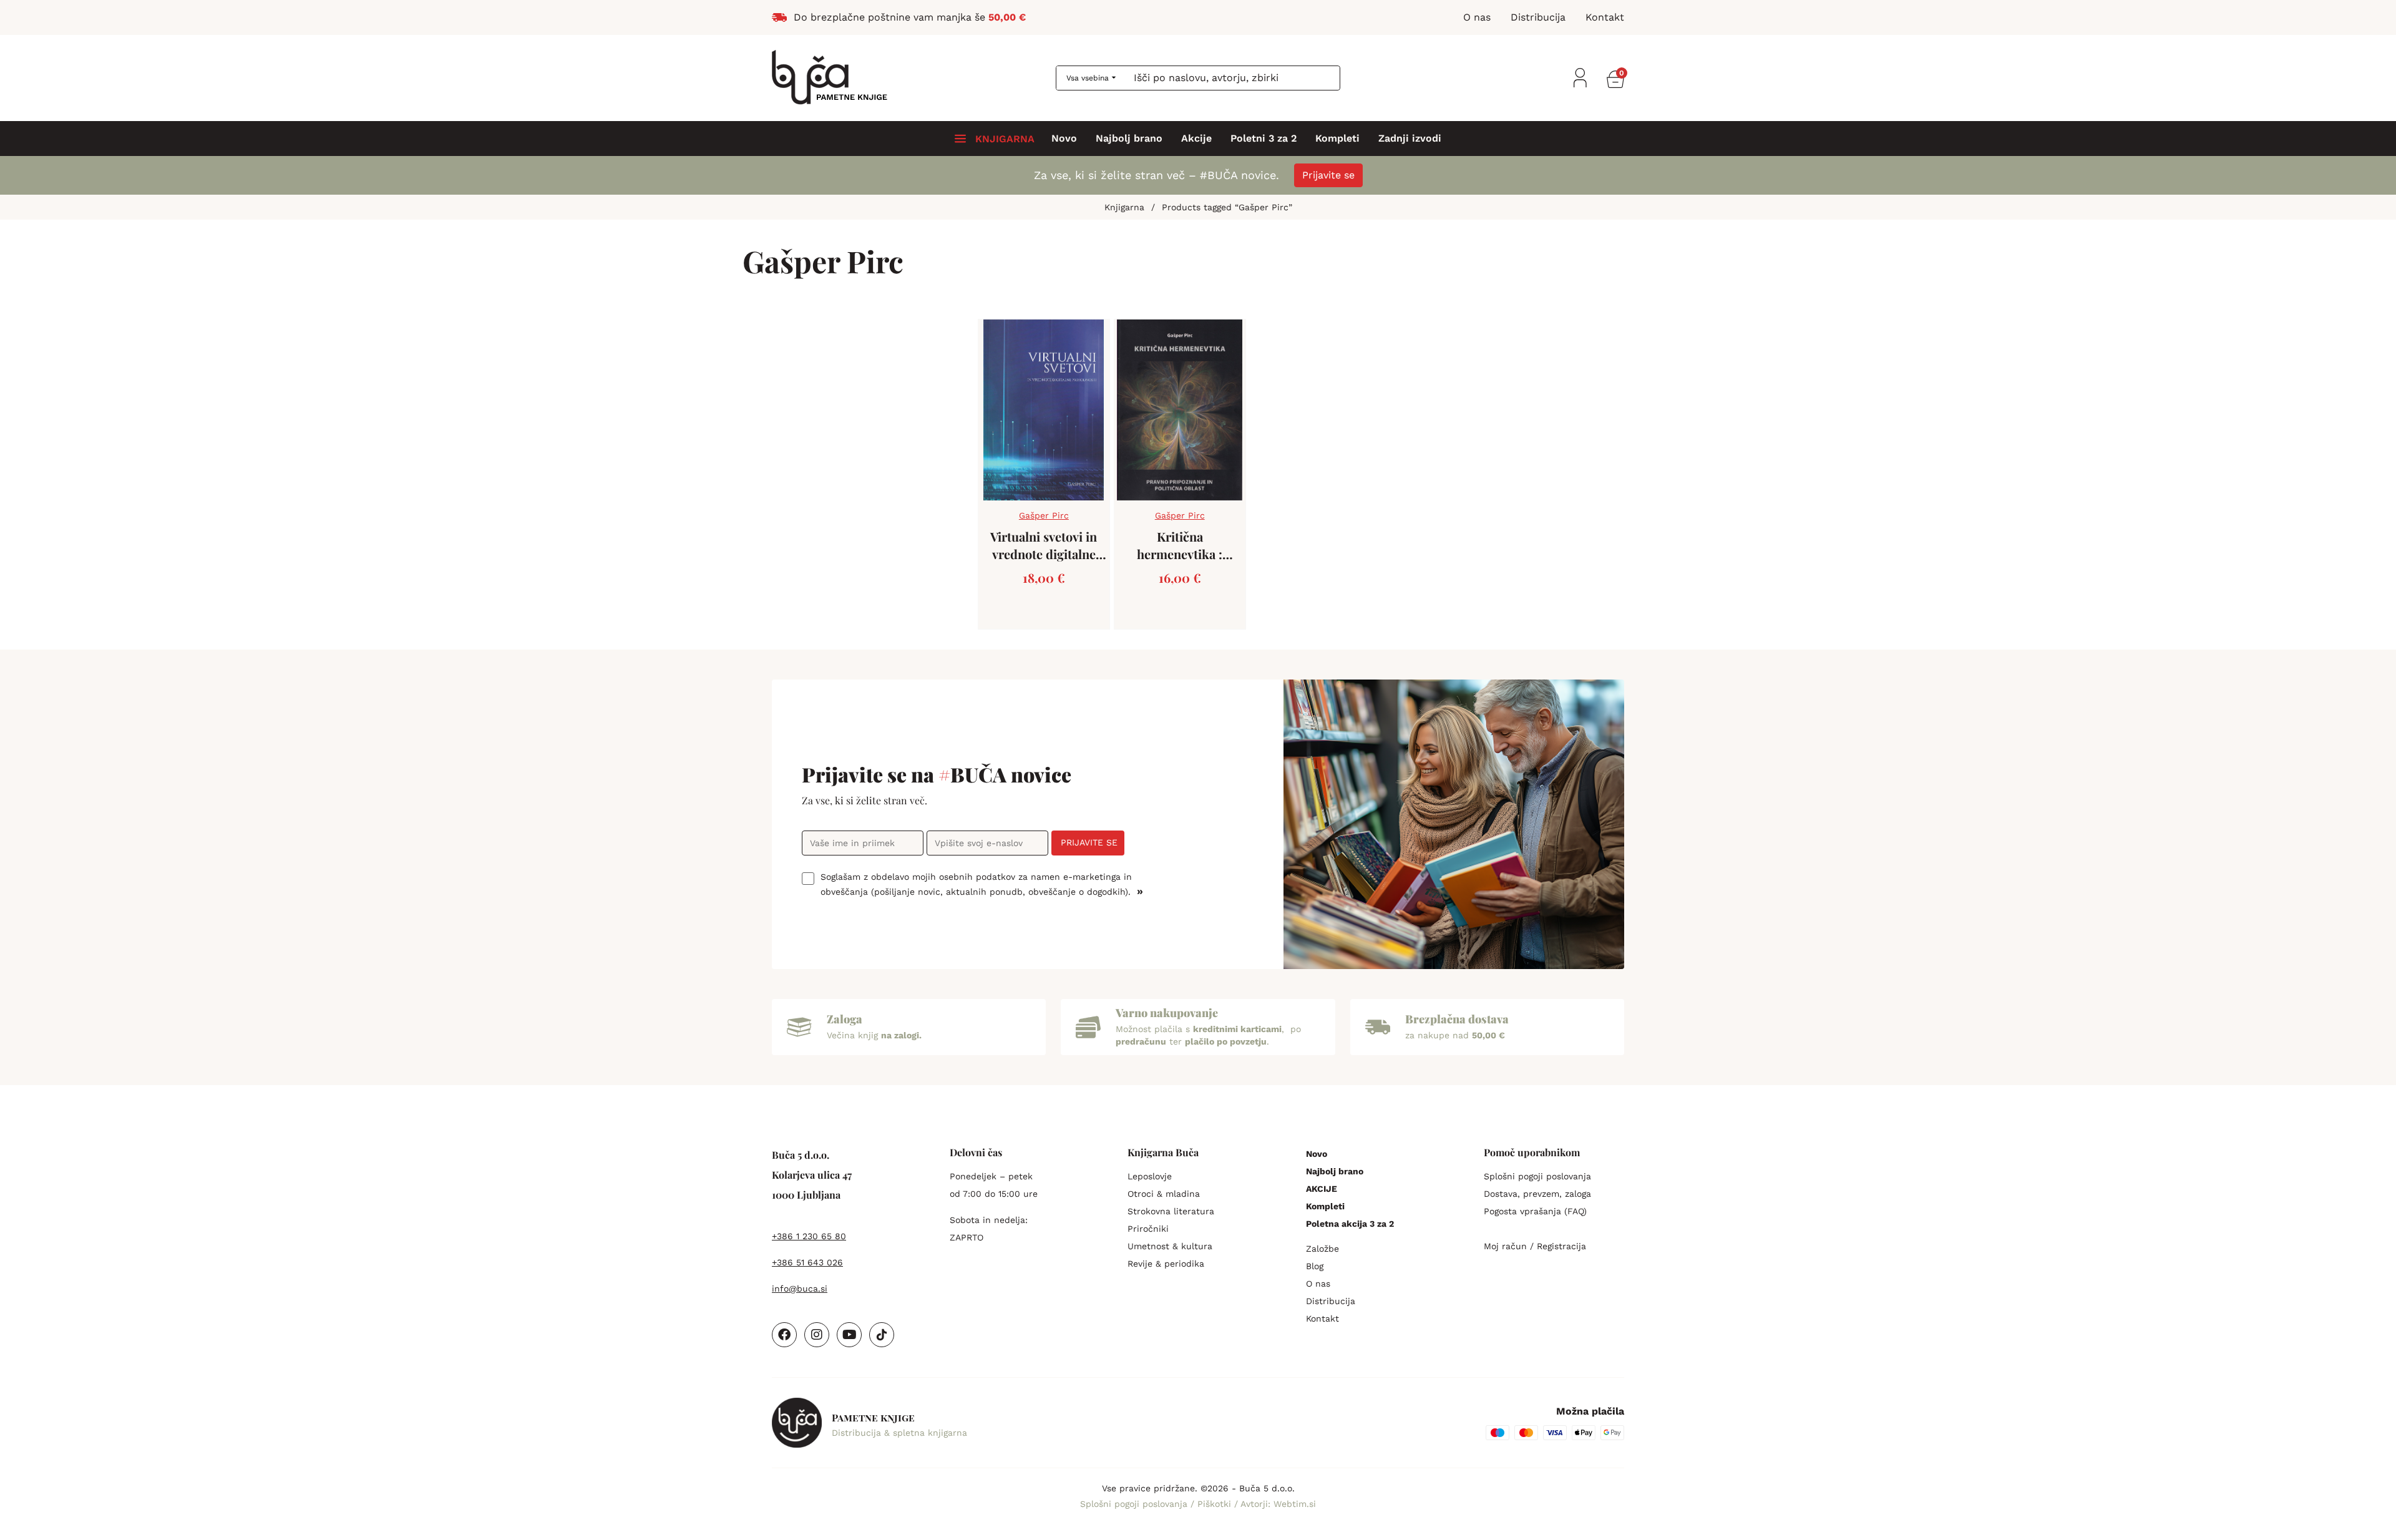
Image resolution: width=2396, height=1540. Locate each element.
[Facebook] (784, 1335)
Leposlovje (1150, 1176)
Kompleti (1337, 139)
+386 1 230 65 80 (809, 1236)
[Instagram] (817, 1335)
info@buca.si (800, 1289)
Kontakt (1322, 1318)
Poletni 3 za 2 (1264, 139)
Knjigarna (1124, 207)
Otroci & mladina (1164, 1194)
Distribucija (1331, 1301)
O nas (1318, 1284)
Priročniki (1148, 1229)
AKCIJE (1322, 1189)
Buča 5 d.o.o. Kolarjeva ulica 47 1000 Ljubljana (812, 1175)
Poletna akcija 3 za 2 (1350, 1224)
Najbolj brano (1129, 139)
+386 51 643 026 (807, 1262)
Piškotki (1216, 1504)
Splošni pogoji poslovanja (1537, 1176)
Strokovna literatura (1171, 1211)
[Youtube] (849, 1335)
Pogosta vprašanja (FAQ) (1535, 1211)
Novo (1064, 139)
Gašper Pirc (1044, 515)
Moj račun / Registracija (1535, 1246)
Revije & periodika (1166, 1264)
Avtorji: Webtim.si (1278, 1504)
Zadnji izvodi (1410, 139)
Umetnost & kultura (1170, 1246)
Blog (1315, 1266)
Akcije (1196, 139)
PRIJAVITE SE (1089, 842)
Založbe (1322, 1249)
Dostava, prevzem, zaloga (1537, 1194)
